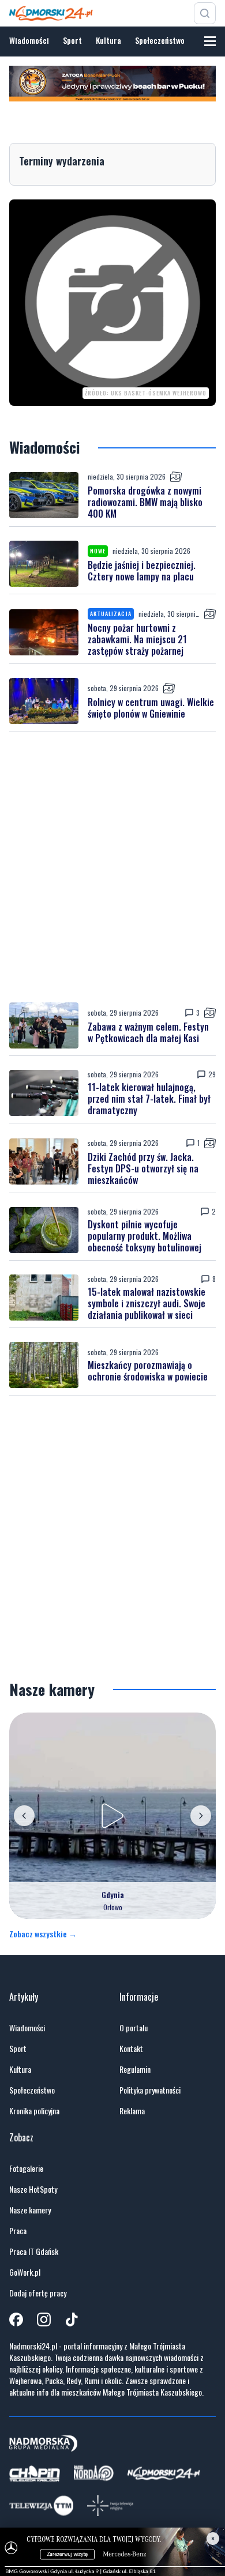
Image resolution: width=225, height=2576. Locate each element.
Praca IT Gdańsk (34, 2251)
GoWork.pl (25, 2272)
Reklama (132, 2111)
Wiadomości (29, 40)
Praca (18, 2231)
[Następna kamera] (201, 1816)
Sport (72, 40)
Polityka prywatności (150, 2090)
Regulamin (135, 2069)
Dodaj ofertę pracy (38, 2293)
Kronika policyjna (34, 2111)
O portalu (134, 2028)
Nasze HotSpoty (33, 2189)
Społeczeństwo (160, 40)
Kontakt (131, 2049)
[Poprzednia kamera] (24, 1816)
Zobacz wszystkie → (43, 1934)
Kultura (108, 40)
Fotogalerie (26, 2168)
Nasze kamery (30, 2210)
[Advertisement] (112, 867)
